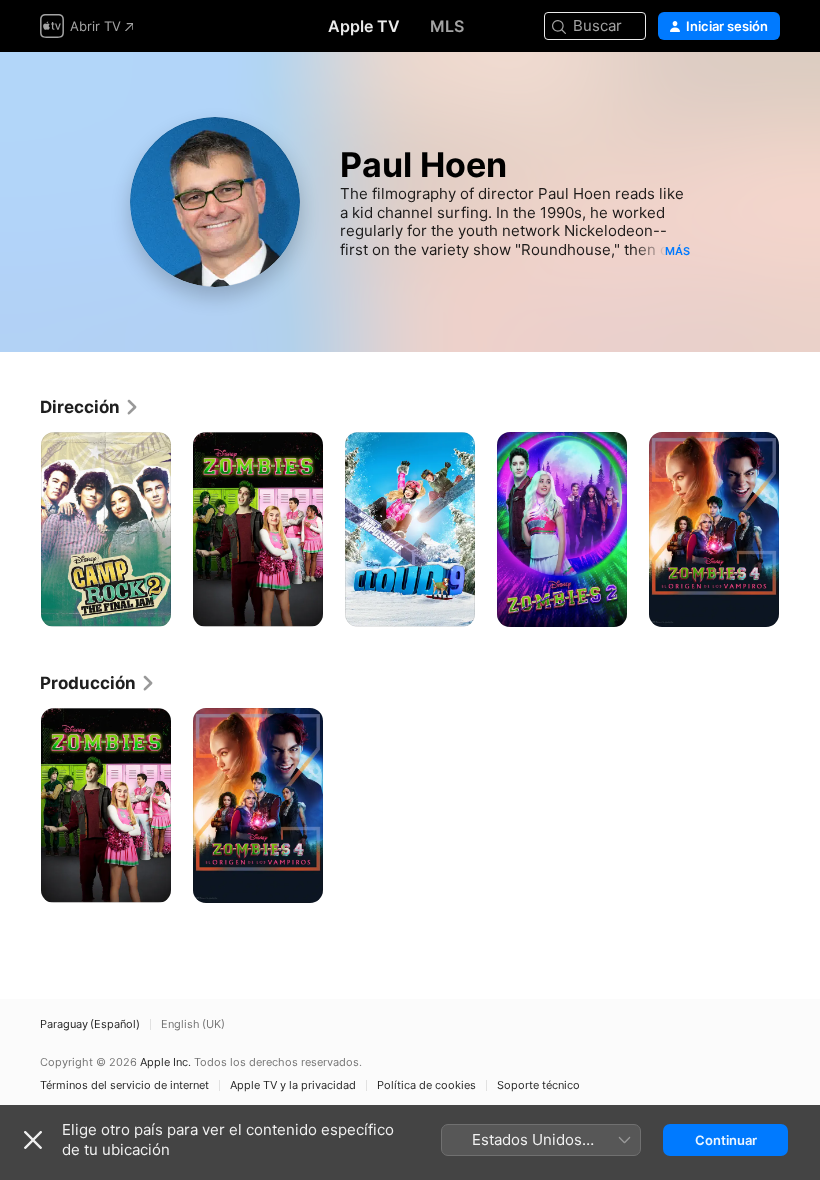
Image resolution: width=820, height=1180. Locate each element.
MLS (447, 26)
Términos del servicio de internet (124, 1085)
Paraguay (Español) (90, 1024)
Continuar (726, 1140)
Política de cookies (426, 1085)
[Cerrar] (33, 1140)
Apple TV (364, 26)
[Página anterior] (20, 530)
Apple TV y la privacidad (293, 1085)
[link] (90, 407)
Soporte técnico (538, 1085)
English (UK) (193, 1024)
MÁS (677, 251)
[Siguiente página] (800, 530)
